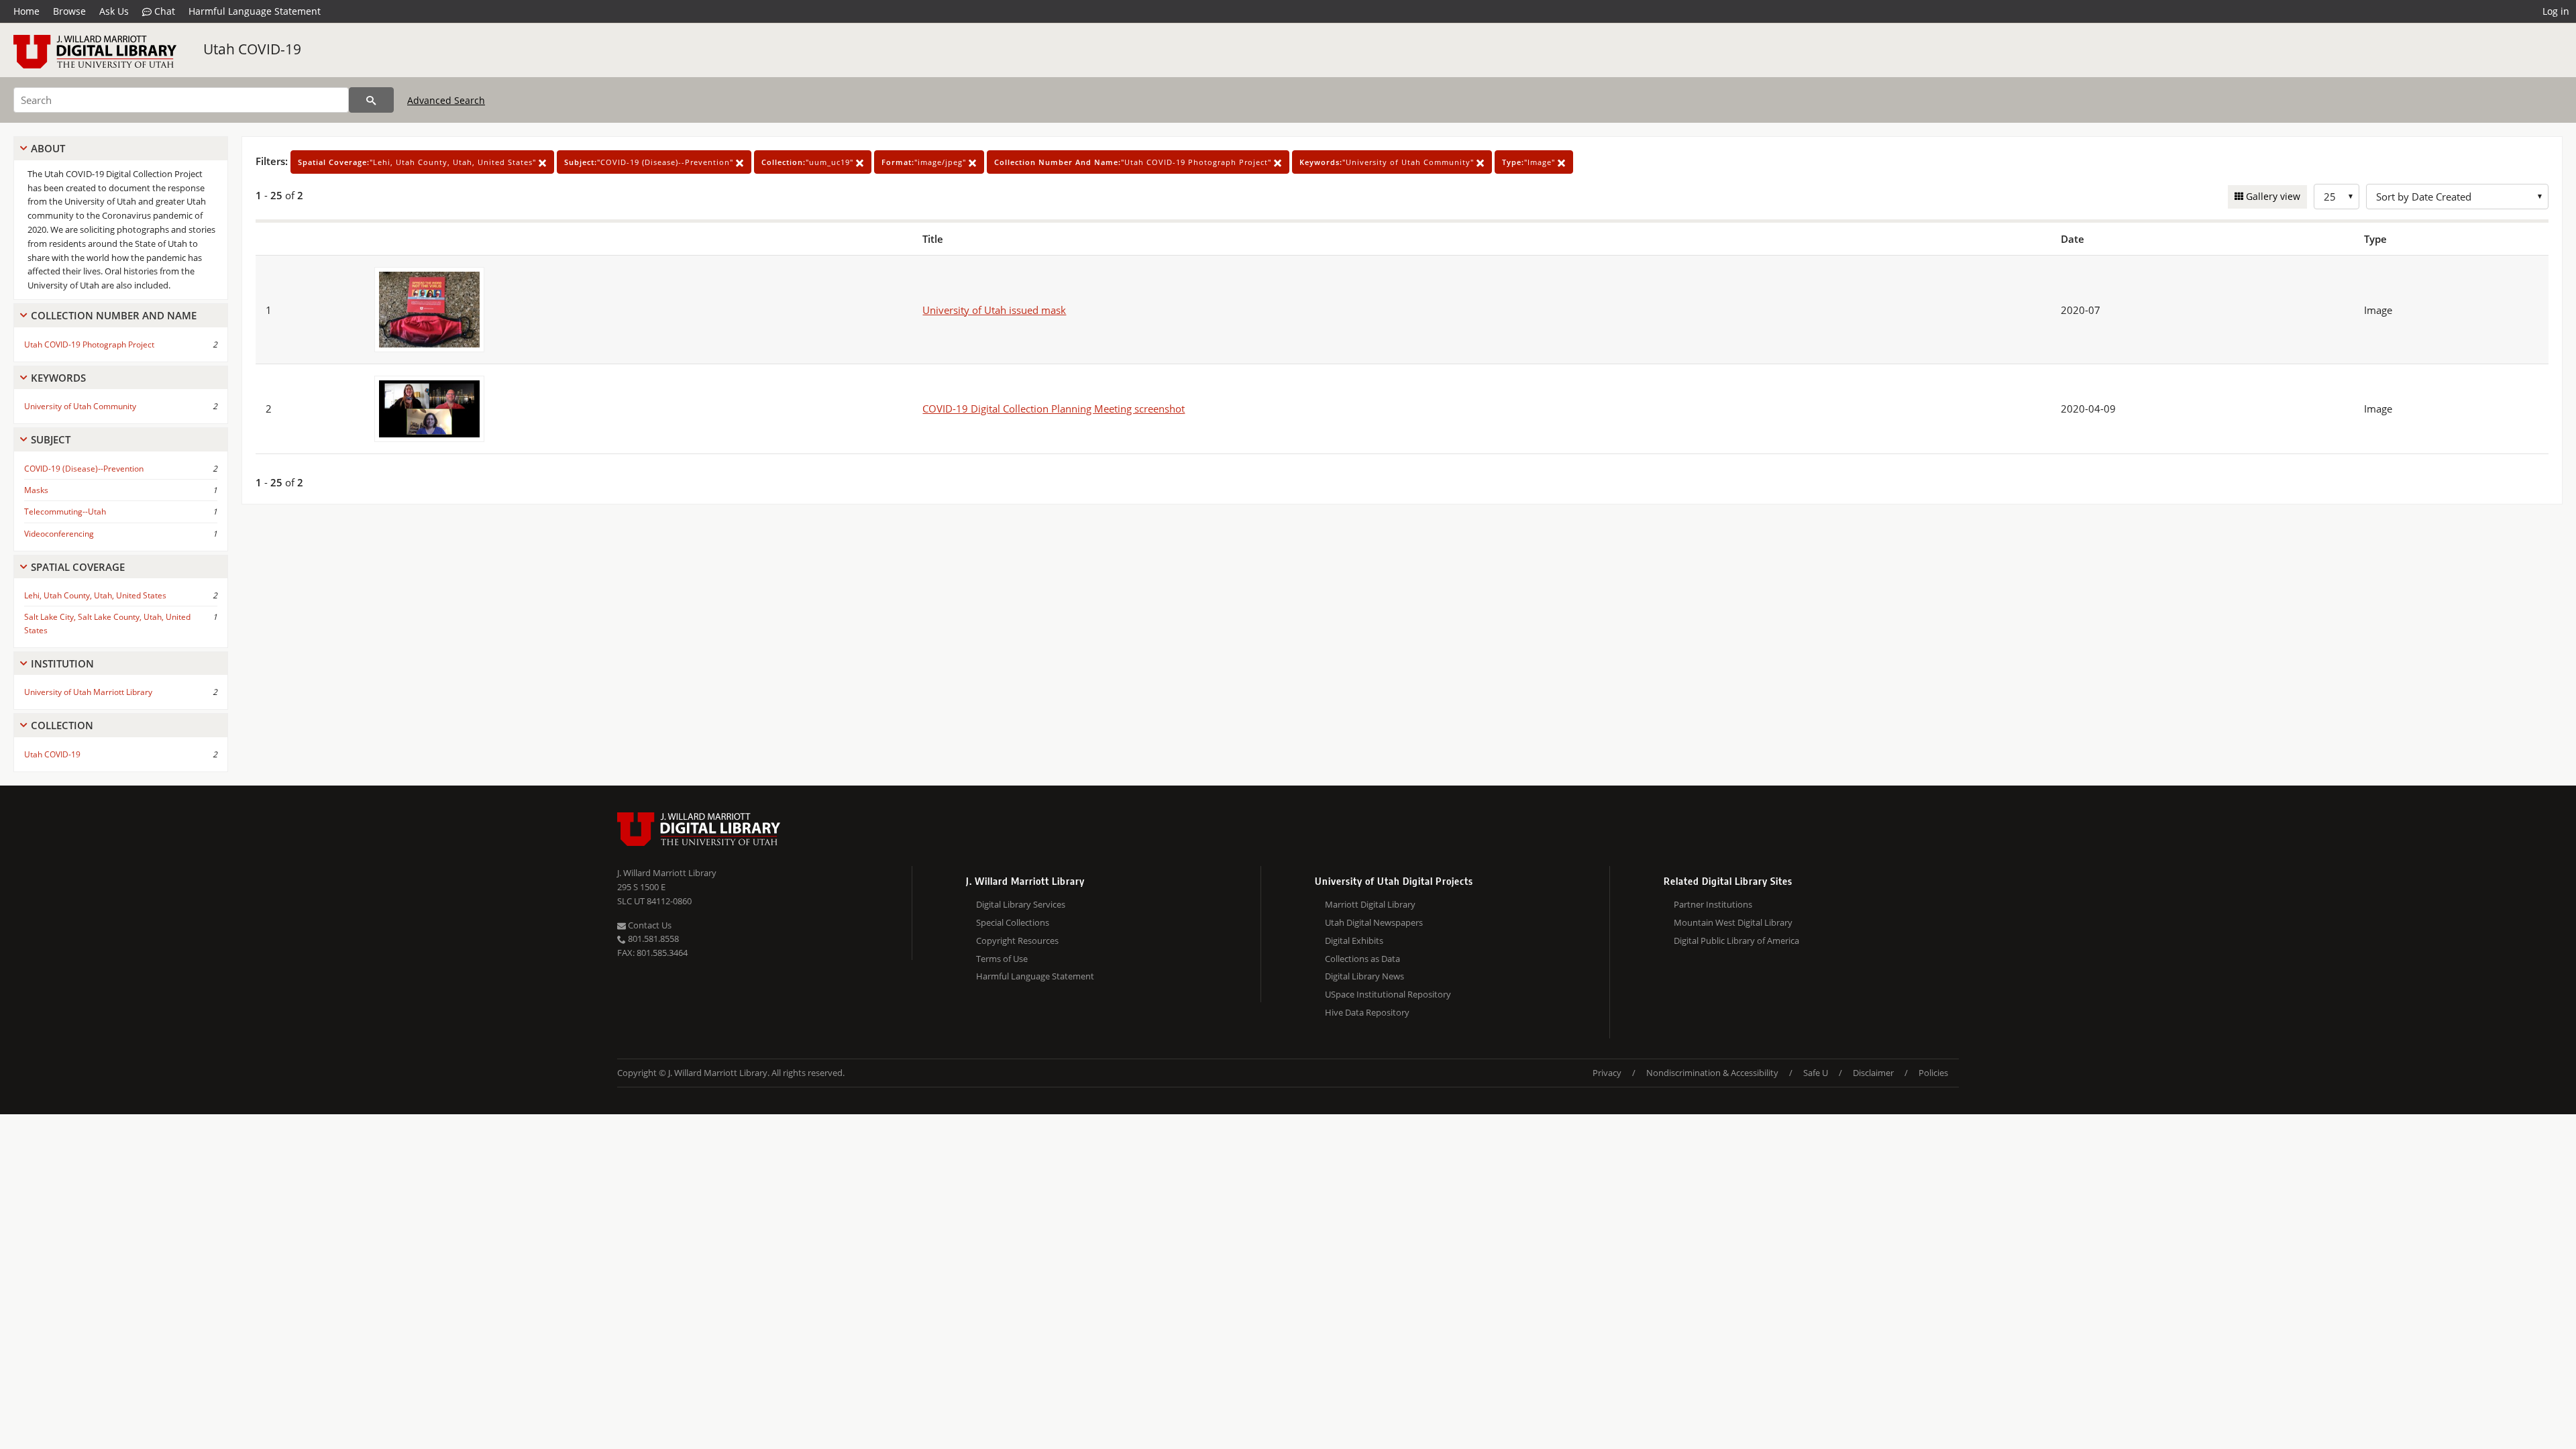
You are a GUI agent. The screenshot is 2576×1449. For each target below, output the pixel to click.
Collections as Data (1362, 959)
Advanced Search (446, 100)
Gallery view (2272, 196)
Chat (163, 11)
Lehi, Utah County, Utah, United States (95, 595)
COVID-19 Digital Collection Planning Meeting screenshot (1054, 409)
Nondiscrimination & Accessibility (1712, 1073)
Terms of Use (1002, 959)
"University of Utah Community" (1388, 162)
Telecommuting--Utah (65, 512)
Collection (62, 725)
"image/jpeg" (925, 162)
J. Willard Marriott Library (667, 873)
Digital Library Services (1021, 904)
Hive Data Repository (1367, 1012)
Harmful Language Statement (255, 11)
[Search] (371, 100)
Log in (2556, 11)
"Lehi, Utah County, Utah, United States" (418, 162)
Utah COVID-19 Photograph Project (89, 344)
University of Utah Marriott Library (88, 692)
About (48, 148)
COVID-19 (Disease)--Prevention (84, 469)
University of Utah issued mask (994, 310)
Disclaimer (1873, 1073)
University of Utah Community (80, 406)
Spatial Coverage (78, 567)
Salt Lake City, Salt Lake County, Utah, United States (107, 623)
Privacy (1607, 1073)
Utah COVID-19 (252, 49)
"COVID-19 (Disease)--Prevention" (650, 162)
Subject (51, 439)
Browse (69, 11)
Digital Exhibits (1354, 941)
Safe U (1816, 1073)
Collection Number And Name (114, 315)
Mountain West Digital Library (1733, 922)
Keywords (58, 378)
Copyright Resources (1017, 941)
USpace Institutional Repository (1388, 994)
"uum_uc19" (809, 162)
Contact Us (649, 925)
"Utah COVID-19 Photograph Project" (1134, 162)
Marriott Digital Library (1370, 904)
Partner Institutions (1713, 904)
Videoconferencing (59, 534)
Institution (62, 663)
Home (26, 11)
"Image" (1530, 162)
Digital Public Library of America (1736, 941)
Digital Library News (1364, 976)
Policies (1933, 1073)
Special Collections (1013, 922)
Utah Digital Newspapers (1374, 922)
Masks (36, 490)
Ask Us (114, 11)
